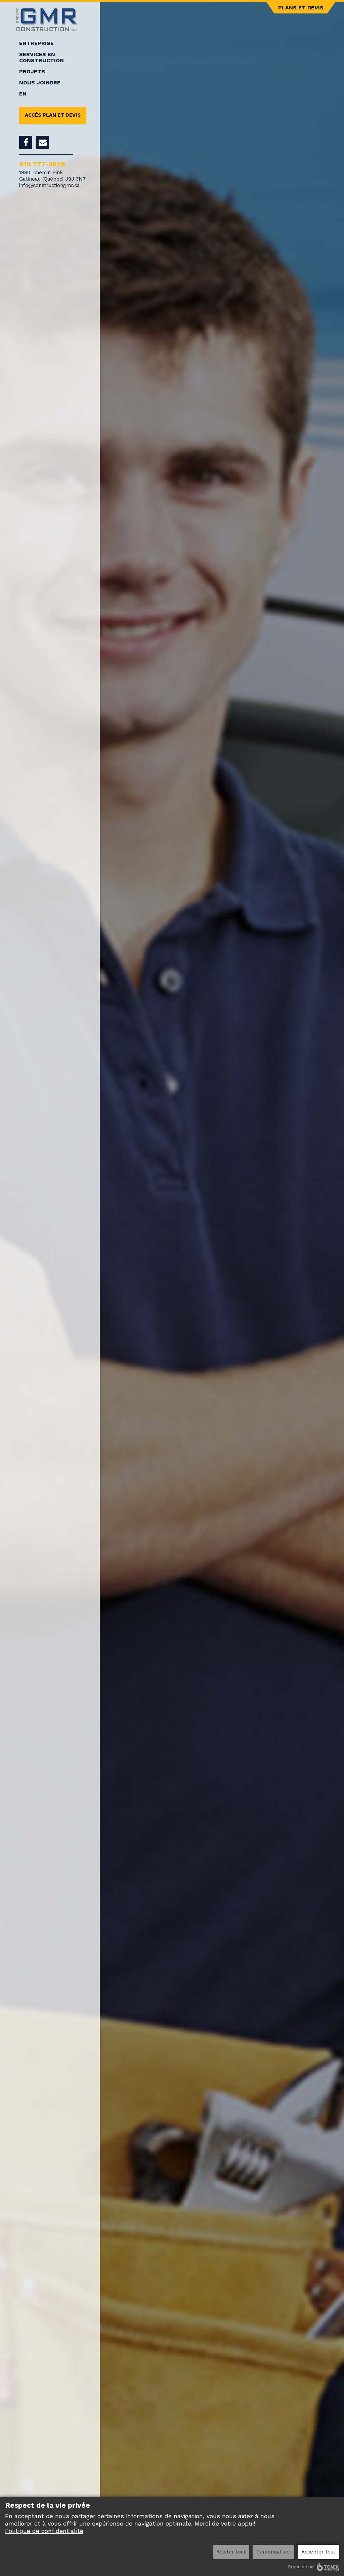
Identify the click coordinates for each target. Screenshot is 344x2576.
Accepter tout (318, 2552)
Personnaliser (273, 2552)
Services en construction (41, 58)
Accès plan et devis (53, 115)
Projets (32, 72)
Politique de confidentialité (44, 2531)
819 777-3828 (42, 164)
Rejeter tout (231, 2552)
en (23, 94)
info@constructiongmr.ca (50, 185)
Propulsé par (302, 2567)
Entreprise (36, 43)
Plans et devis (301, 8)
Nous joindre (40, 83)
